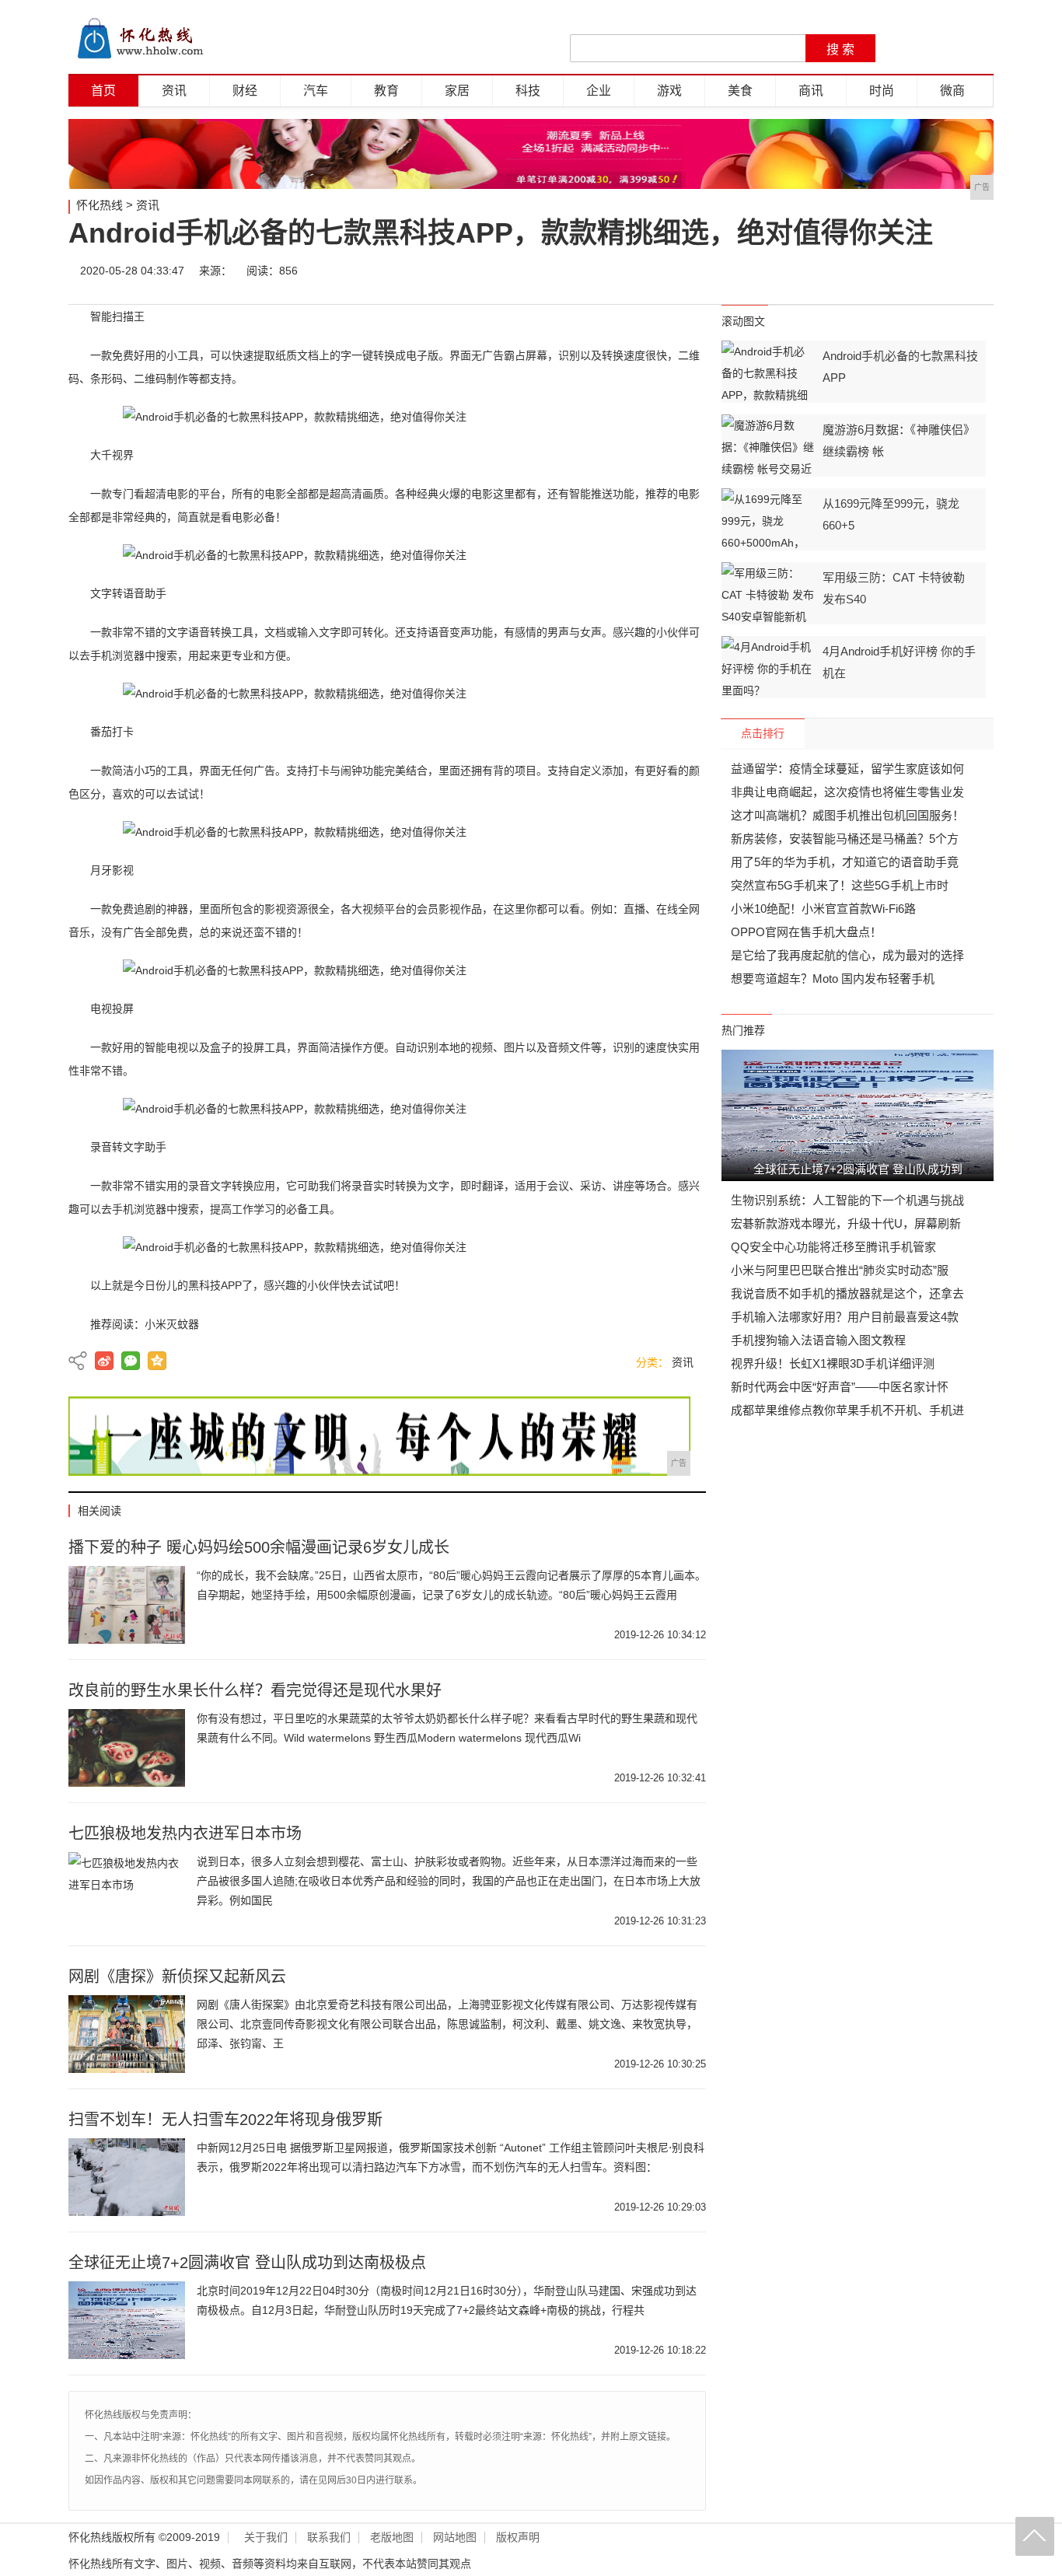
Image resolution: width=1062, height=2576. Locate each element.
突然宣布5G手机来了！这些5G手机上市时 (840, 885)
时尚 (882, 91)
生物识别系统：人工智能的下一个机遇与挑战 (847, 1200)
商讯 (811, 91)
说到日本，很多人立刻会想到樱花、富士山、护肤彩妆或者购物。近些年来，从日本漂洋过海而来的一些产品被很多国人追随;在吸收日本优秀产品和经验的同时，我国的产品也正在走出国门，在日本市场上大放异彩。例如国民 (449, 1881)
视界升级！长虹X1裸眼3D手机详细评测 (833, 1363)
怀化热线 (100, 205)
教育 (386, 91)
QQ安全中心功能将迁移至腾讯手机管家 (833, 1247)
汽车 (316, 91)
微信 (882, 271)
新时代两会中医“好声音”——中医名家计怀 (840, 1387)
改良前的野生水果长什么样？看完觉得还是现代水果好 (255, 1690)
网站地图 (455, 2538)
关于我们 (266, 2538)
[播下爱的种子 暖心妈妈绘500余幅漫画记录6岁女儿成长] (127, 1605)
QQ (929, 271)
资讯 (174, 91)
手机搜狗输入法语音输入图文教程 (818, 1340)
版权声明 (518, 2538)
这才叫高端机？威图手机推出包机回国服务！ (847, 815)
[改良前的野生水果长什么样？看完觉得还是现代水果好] (127, 1748)
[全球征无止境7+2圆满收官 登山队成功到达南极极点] (127, 2320)
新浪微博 (104, 1361)
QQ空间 (157, 1361)
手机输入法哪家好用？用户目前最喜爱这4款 (845, 1317)
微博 (836, 271)
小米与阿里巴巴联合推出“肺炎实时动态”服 (840, 1270)
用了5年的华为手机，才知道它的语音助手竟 (845, 862)
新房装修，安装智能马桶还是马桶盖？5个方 (845, 839)
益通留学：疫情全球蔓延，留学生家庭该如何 (847, 769)
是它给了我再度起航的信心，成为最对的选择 (847, 955)
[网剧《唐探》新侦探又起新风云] (127, 2034)
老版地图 (392, 2538)
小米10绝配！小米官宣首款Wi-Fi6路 (823, 909)
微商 (952, 91)
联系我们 (329, 2538)
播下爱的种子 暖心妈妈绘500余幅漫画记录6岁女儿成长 (259, 1547)
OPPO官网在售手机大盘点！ (806, 932)
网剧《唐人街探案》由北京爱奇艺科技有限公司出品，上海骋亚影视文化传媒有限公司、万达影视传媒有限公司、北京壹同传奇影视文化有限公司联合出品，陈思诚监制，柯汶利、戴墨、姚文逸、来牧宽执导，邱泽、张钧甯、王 (447, 2024)
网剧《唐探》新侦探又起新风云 (177, 1977)
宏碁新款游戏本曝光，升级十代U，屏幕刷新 (846, 1223)
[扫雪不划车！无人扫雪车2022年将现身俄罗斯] (127, 2177)
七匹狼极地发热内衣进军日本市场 (185, 1833)
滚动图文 (743, 321)
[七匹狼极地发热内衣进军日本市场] (127, 1891)
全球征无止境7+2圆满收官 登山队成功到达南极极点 (247, 2263)
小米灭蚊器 (172, 1324)
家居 (457, 91)
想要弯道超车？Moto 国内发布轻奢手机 (833, 979)
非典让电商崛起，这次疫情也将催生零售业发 (847, 792)
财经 (245, 91)
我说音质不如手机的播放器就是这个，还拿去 (847, 1293)
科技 (528, 91)
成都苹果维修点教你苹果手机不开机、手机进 (847, 1410)
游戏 (669, 91)
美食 (740, 91)
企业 (599, 91)
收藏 (976, 271)
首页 (103, 91)
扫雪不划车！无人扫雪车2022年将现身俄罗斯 (225, 2120)
